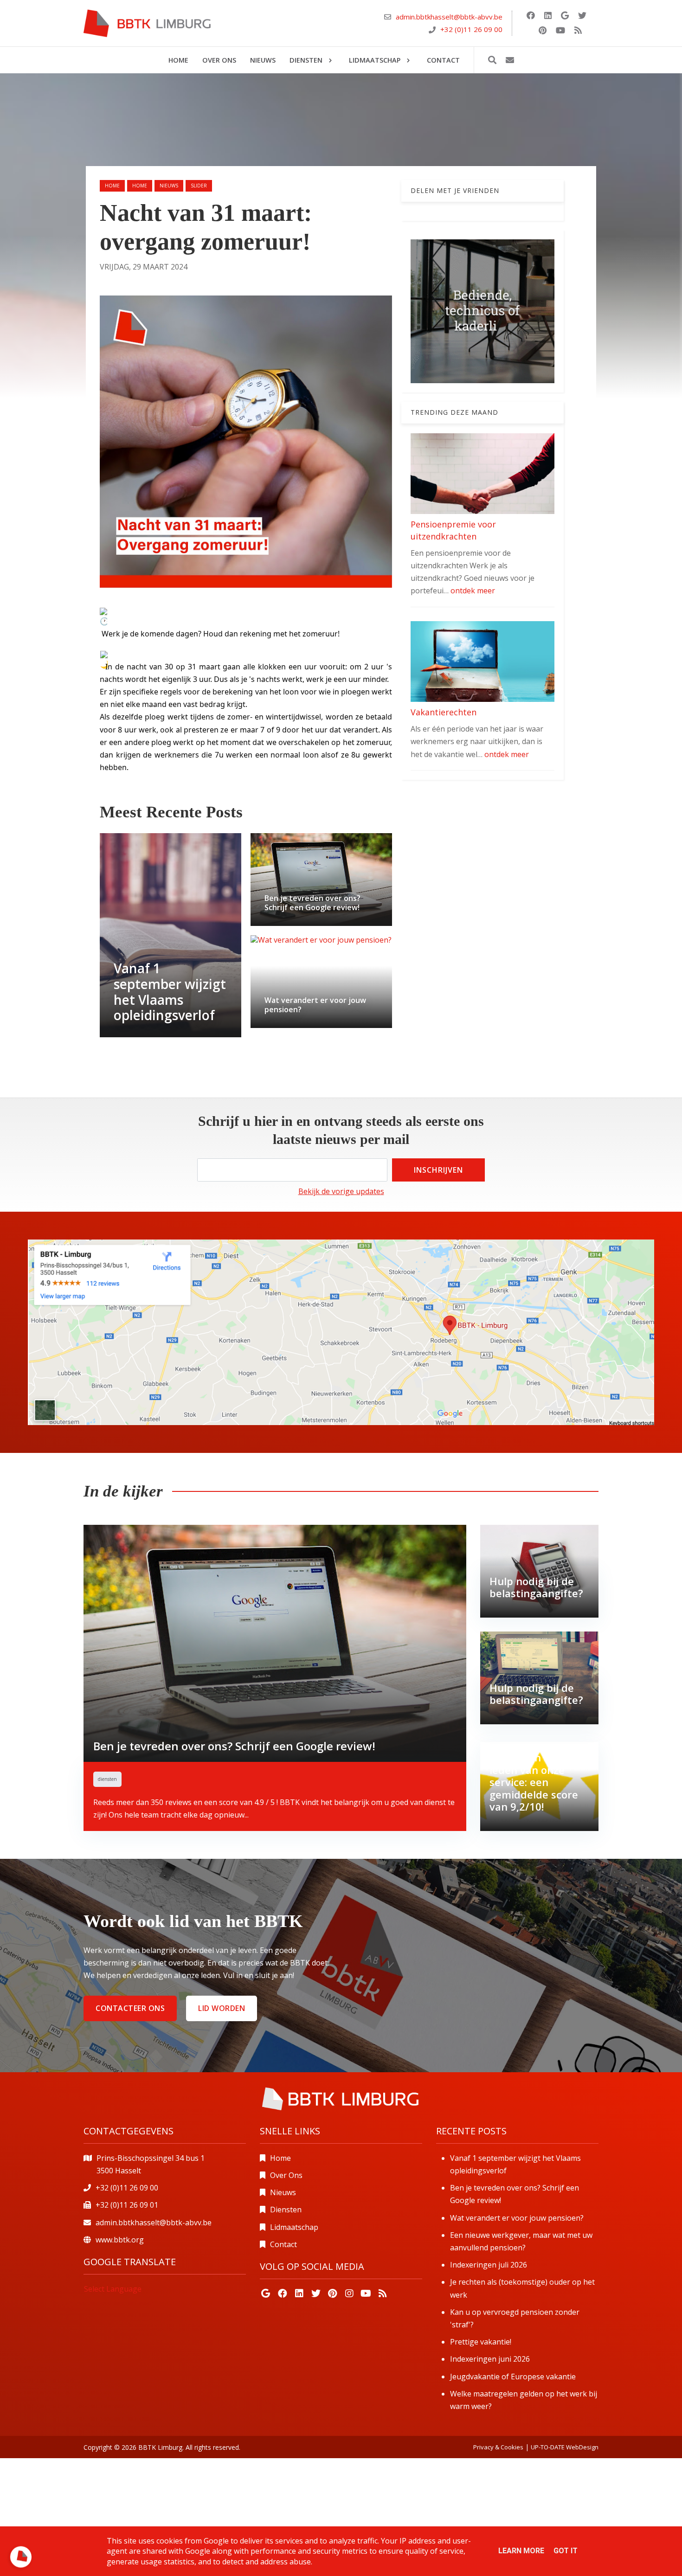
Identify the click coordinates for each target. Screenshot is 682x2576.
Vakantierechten (444, 712)
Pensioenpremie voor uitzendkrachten (453, 530)
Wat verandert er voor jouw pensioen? (517, 2218)
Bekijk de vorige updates (341, 1191)
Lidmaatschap (294, 2227)
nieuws (169, 186)
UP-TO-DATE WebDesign (565, 2447)
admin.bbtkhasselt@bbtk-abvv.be (449, 17)
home (140, 186)
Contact (283, 2244)
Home (112, 186)
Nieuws (283, 2192)
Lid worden (222, 2008)
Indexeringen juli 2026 (489, 2265)
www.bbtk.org (120, 2240)
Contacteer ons (130, 2008)
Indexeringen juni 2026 (490, 2359)
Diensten (286, 2210)
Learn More (521, 2551)
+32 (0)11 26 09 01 (127, 2205)
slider (199, 186)
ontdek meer (473, 591)
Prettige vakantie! (481, 2342)
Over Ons (286, 2175)
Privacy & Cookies (498, 2447)
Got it (566, 2551)
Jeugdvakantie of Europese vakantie (513, 2377)
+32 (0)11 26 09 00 (471, 29)
